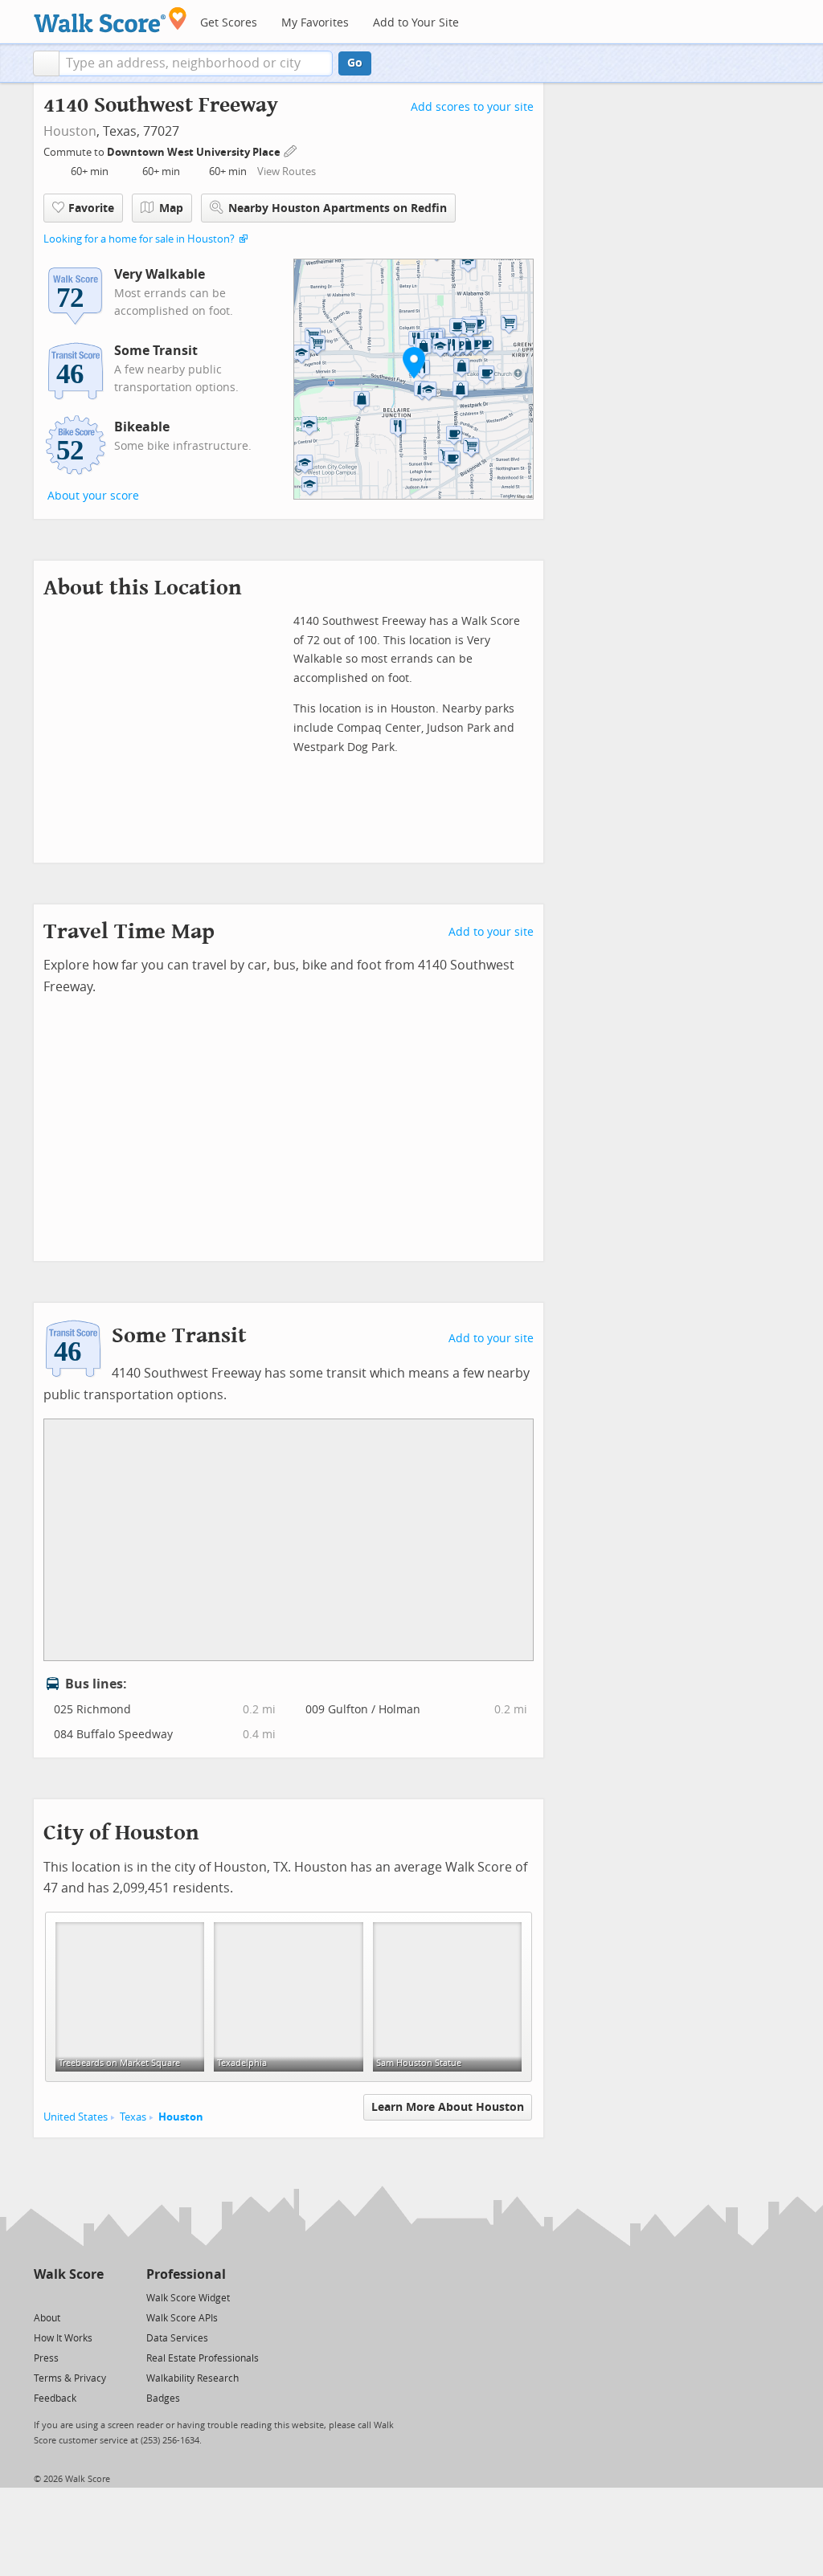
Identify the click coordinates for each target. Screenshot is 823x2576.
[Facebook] (68, 2297)
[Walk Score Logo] (111, 20)
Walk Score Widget (188, 2298)
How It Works (63, 2338)
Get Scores (229, 23)
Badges (163, 2398)
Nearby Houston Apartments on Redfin (338, 208)
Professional (186, 2274)
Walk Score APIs (182, 2318)
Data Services (177, 2338)
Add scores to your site (472, 107)
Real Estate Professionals (203, 2358)
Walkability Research (192, 2378)
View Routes (287, 171)
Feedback (55, 2398)
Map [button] (171, 208)
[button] (46, 63)
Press (46, 2358)
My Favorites (315, 23)
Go (355, 63)
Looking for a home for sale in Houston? (139, 239)
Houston (70, 131)
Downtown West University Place (195, 152)
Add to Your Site (416, 23)
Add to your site (491, 932)
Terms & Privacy (70, 2378)
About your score (93, 496)
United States (76, 2117)
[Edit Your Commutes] (291, 150)
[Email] (93, 2297)
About (47, 2318)
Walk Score (69, 2274)
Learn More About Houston (448, 2107)
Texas (133, 2117)
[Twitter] (43, 2297)
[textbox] (196, 63)
